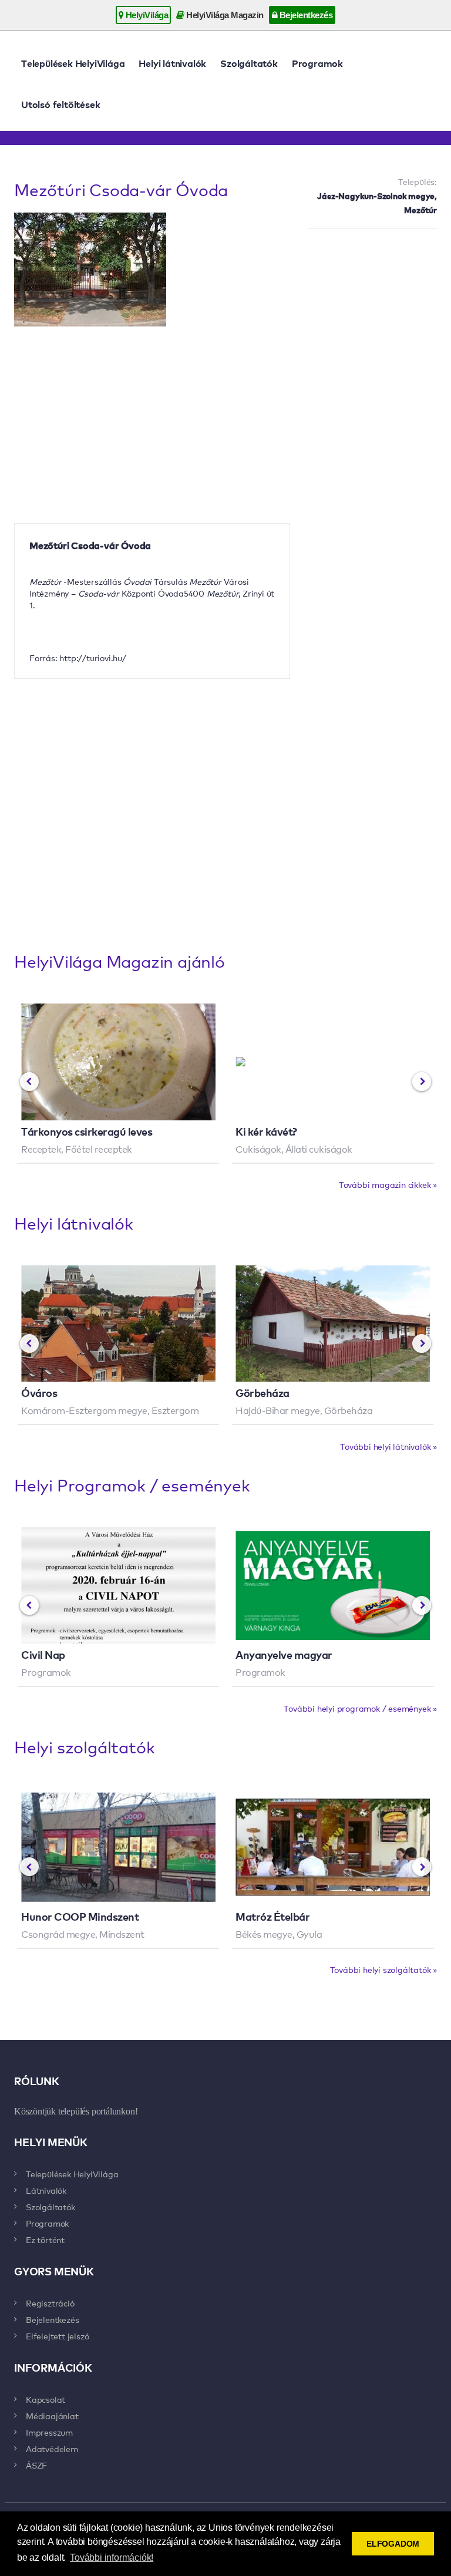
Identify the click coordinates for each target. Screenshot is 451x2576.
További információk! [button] (112, 2558)
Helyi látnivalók (172, 63)
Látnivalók (46, 2190)
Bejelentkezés (305, 15)
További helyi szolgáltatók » (383, 1969)
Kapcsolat (46, 2399)
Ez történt (45, 2240)
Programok (317, 63)
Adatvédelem (52, 2449)
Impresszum (49, 2432)
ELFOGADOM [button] (393, 2544)
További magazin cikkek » (388, 1184)
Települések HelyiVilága (73, 63)
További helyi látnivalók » (388, 1446)
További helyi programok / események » (360, 1708)
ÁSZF (36, 2465)
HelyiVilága (146, 15)
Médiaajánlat (52, 2416)
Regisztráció (50, 2303)
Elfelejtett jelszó (57, 2336)
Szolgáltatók (249, 63)
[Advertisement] (372, 299)
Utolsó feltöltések (60, 104)
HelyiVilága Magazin (224, 15)
